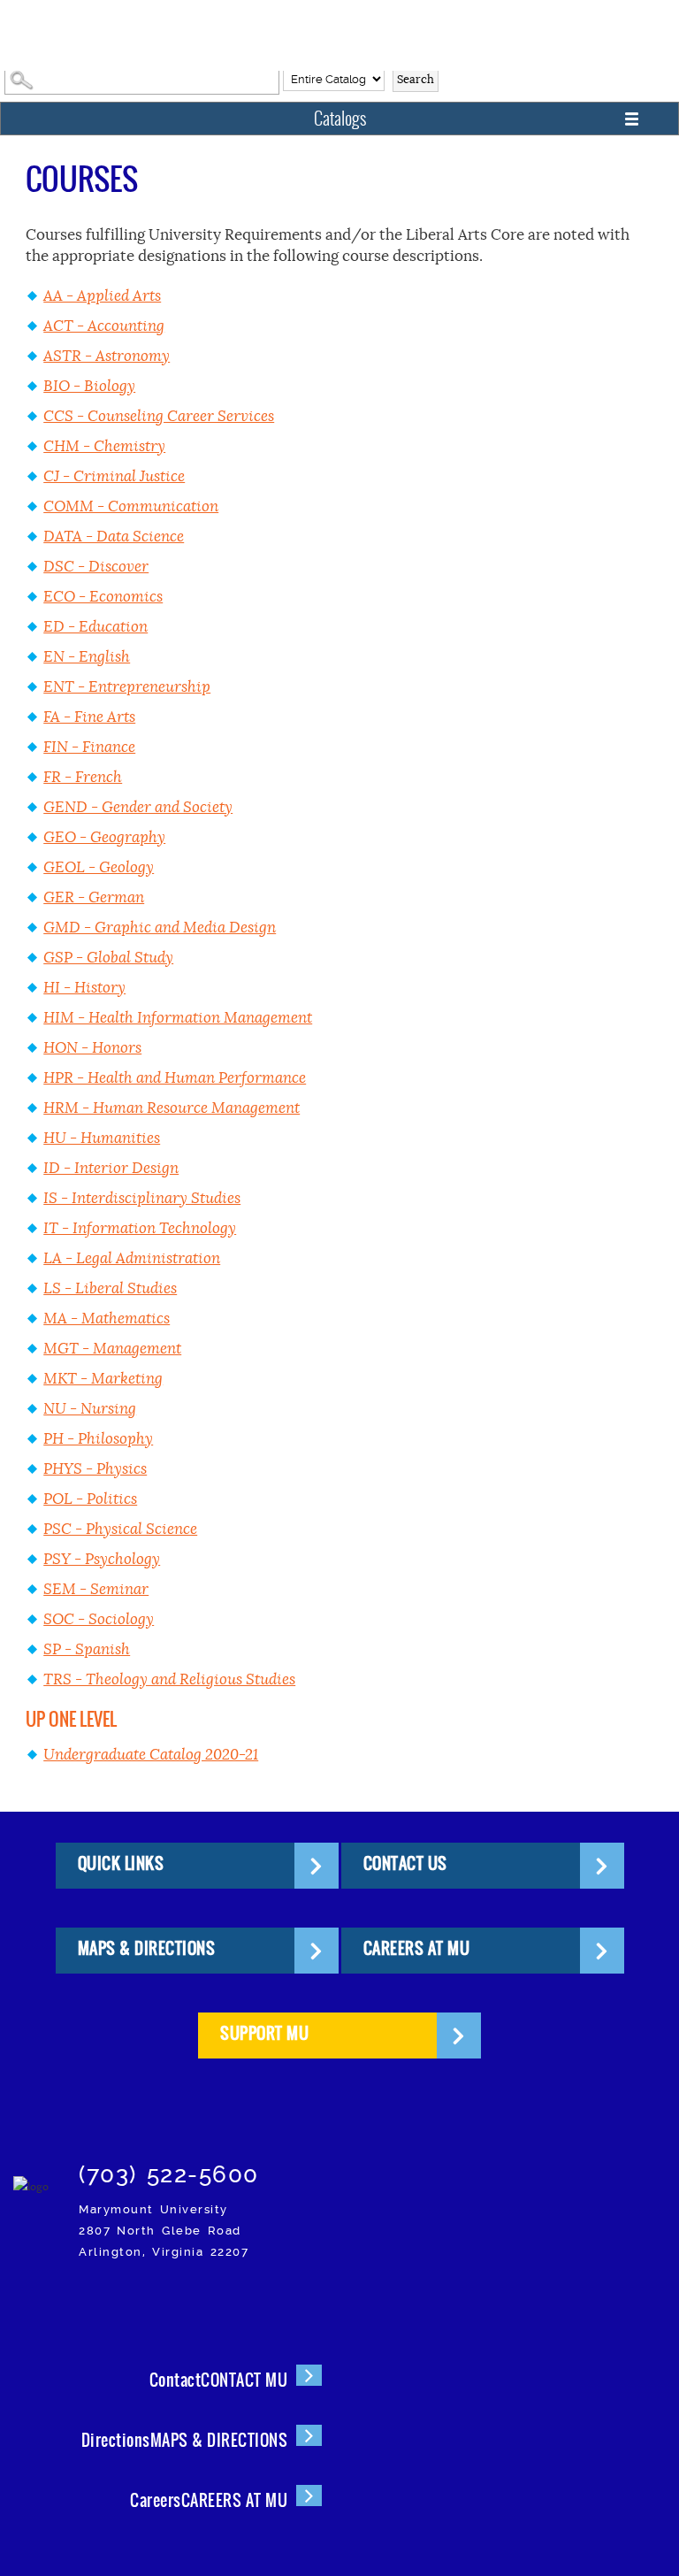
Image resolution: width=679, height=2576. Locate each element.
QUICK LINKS (121, 1863)
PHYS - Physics (95, 1469)
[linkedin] (253, 2301)
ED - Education (95, 627)
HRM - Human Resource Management (172, 1108)
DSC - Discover (96, 567)
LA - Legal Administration (132, 1258)
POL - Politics (90, 1499)
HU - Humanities (102, 1138)
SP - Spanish (87, 1649)
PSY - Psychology (102, 1559)
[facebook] (129, 2301)
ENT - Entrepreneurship (127, 687)
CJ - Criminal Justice (114, 476)
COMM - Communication (131, 506)
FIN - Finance (89, 747)
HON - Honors (92, 1048)
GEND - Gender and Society (138, 807)
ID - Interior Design (111, 1168)
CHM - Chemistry (104, 446)
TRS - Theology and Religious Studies (169, 1679)
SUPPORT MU (264, 2033)
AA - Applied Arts (102, 296)
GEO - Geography (104, 837)
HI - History (84, 988)
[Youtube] (295, 2301)
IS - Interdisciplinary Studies (142, 1198)
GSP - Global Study (108, 958)
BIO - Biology (89, 386)
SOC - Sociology (99, 1619)
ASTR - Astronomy (107, 356)
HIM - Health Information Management (178, 1018)
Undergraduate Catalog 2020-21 (151, 1755)
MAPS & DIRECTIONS (147, 1948)
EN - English (87, 657)
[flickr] (212, 2301)
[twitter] (170, 2301)
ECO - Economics (103, 597)
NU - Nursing (90, 1409)
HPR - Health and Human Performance (175, 1078)
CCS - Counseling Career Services (159, 416)
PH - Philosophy (98, 1439)
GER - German (94, 897)
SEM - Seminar (96, 1589)
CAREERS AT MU (417, 1948)
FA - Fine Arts (89, 717)
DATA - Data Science (114, 537)
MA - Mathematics (107, 1319)
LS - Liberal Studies (110, 1288)
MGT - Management (112, 1349)
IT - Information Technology (140, 1228)
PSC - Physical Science (120, 1529)
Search (416, 79)
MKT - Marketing (103, 1379)
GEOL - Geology (99, 867)
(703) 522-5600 (169, 2174)
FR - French (83, 777)
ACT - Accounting (104, 326)
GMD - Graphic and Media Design (160, 928)
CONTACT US (405, 1863)
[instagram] (87, 2301)
